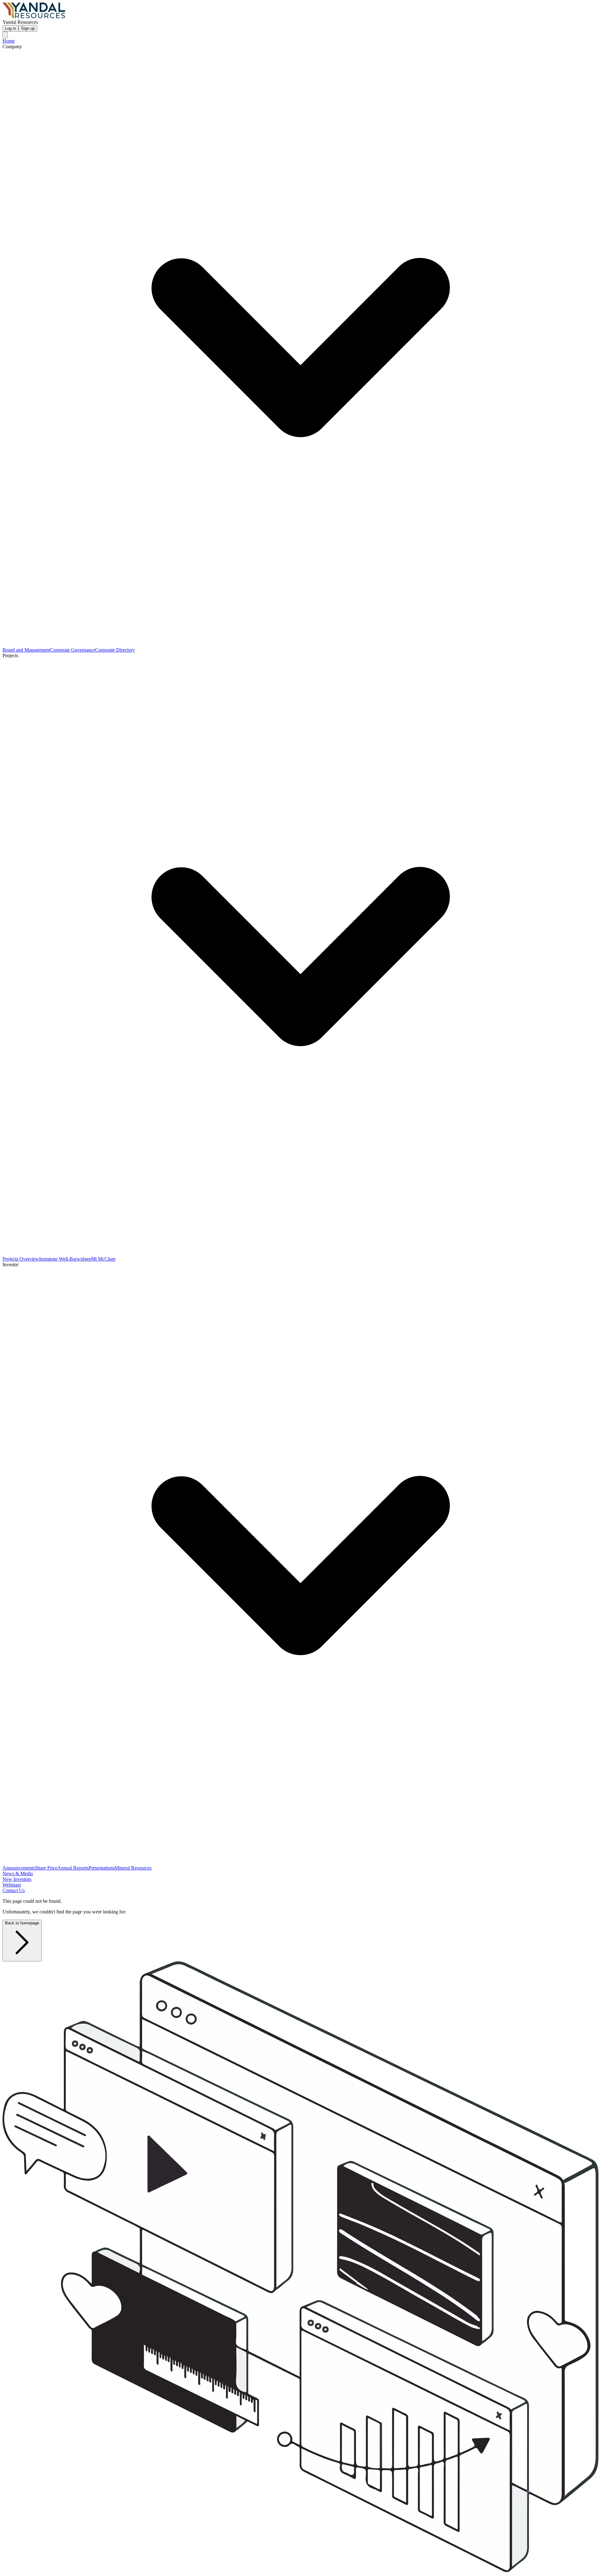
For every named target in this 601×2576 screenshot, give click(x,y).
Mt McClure (103, 1259)
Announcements (19, 1868)
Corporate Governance (73, 650)
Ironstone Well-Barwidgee (65, 1259)
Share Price (46, 1868)
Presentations (102, 1868)
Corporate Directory (115, 650)
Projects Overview (21, 1259)
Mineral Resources (133, 1868)
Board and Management (26, 650)
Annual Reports (73, 1868)
